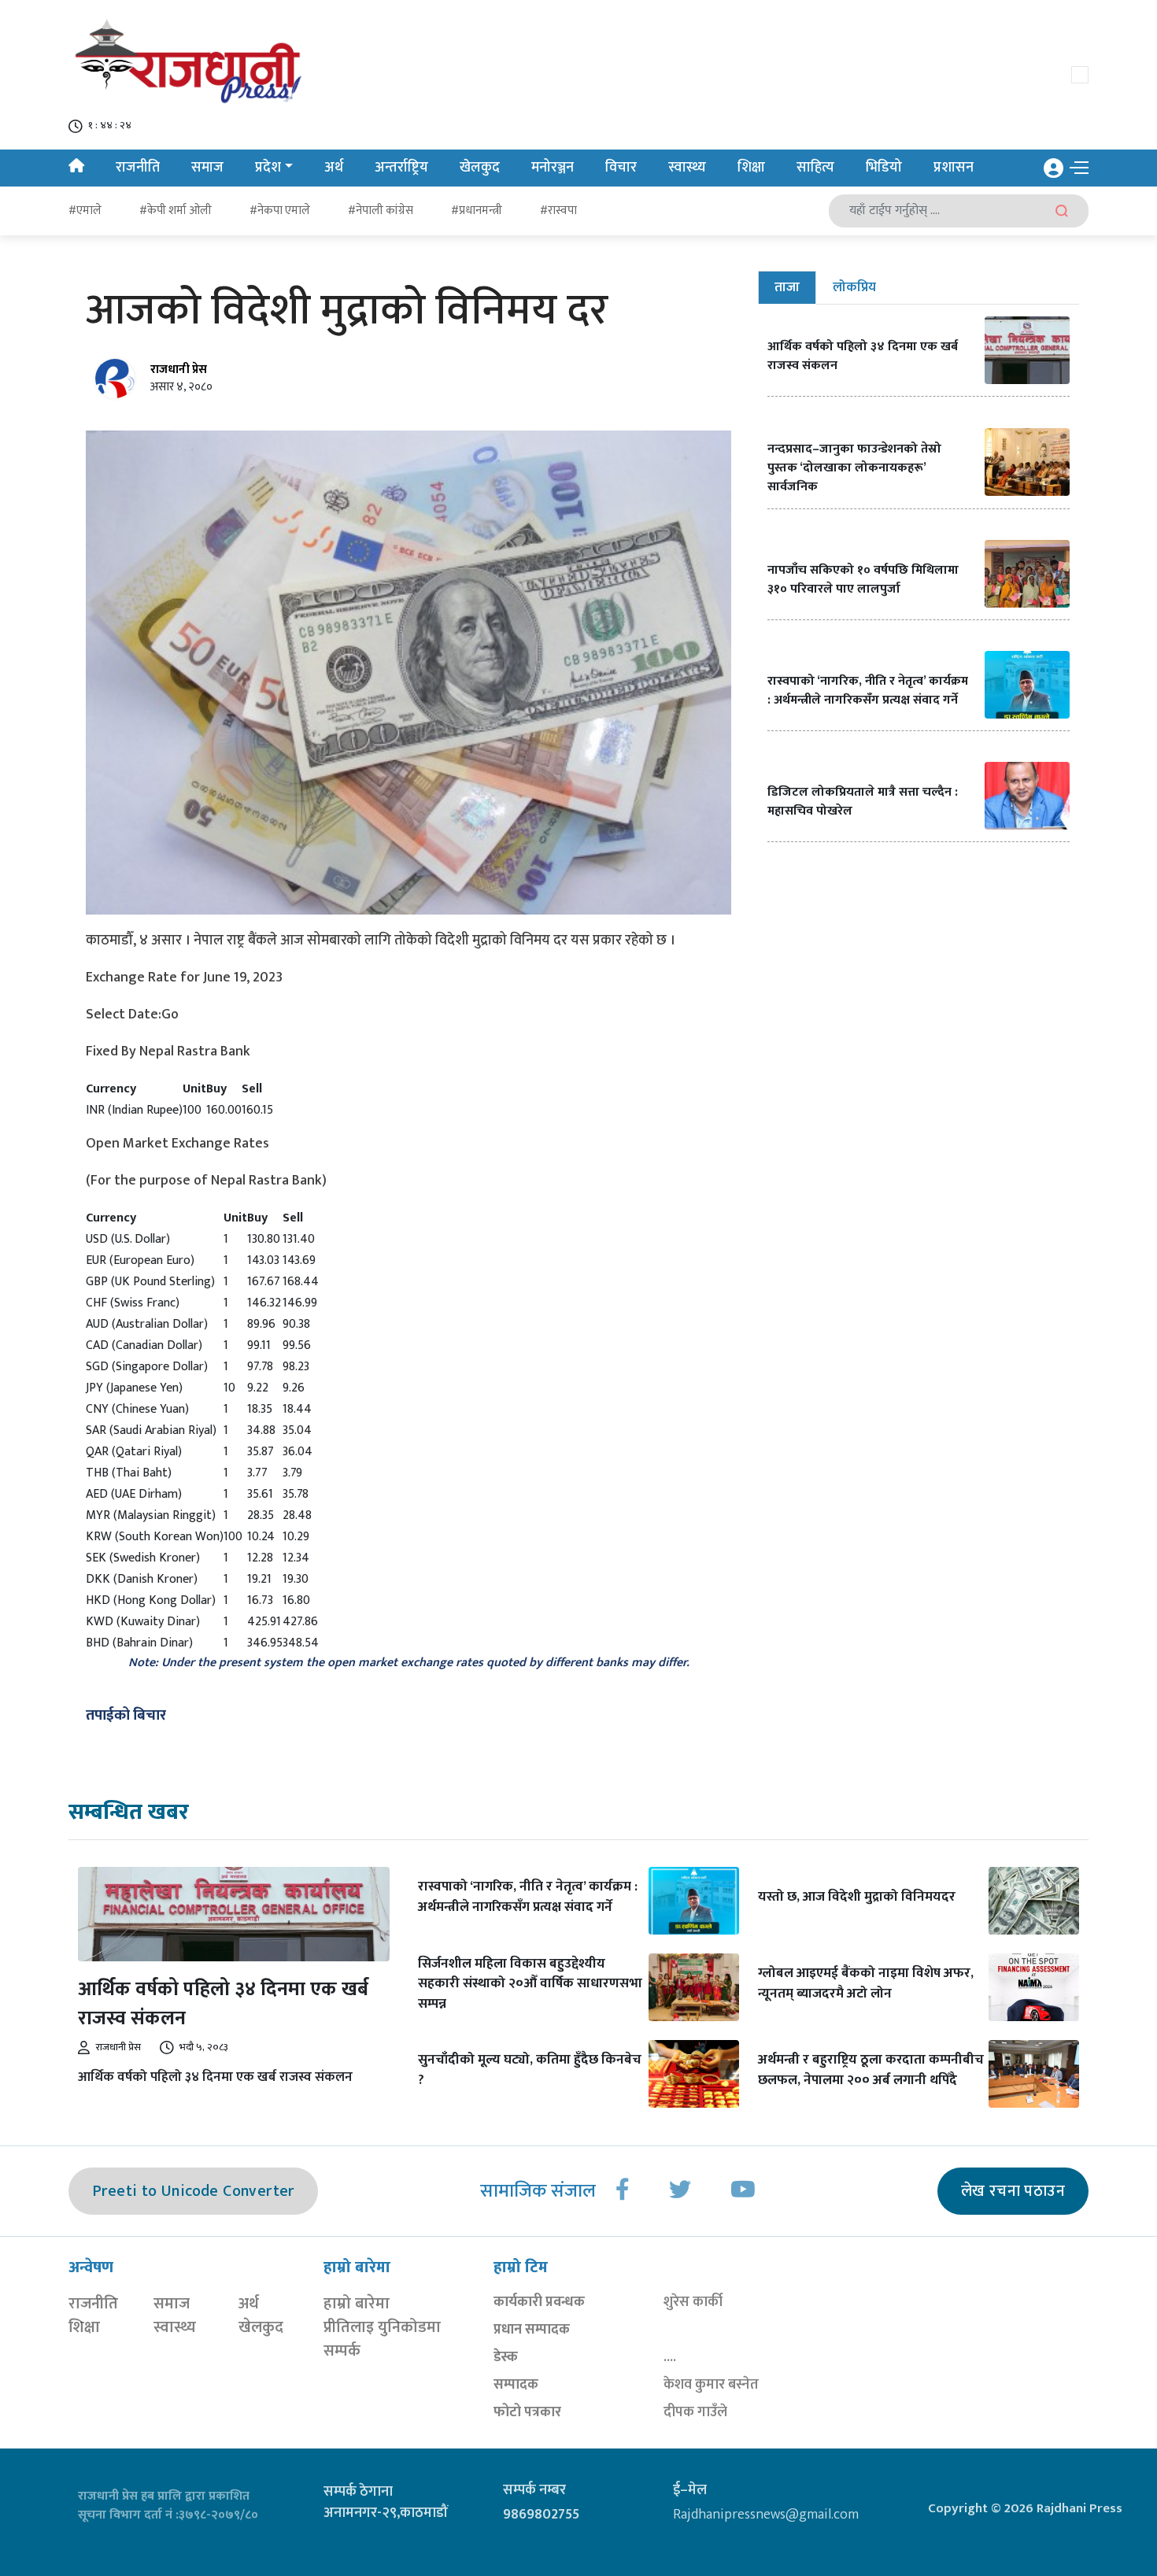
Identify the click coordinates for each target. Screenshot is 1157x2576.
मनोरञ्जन (553, 168)
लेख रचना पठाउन (1013, 2191)
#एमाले (85, 211)
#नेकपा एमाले (280, 211)
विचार (621, 168)
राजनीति (138, 168)
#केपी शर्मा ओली (176, 211)
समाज (207, 168)
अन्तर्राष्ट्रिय (401, 168)
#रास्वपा (558, 211)
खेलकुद (480, 168)
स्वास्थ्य (687, 168)
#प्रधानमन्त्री (477, 211)
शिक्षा (751, 168)
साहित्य (815, 168)
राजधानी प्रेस (179, 370)
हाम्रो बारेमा (357, 2304)
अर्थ (334, 168)
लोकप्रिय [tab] (854, 287)
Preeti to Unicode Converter (193, 2191)
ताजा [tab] (787, 287)
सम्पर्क (342, 2351)
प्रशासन (954, 168)
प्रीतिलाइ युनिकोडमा (382, 2327)
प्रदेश (268, 168)
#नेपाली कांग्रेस (381, 211)
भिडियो (884, 168)
